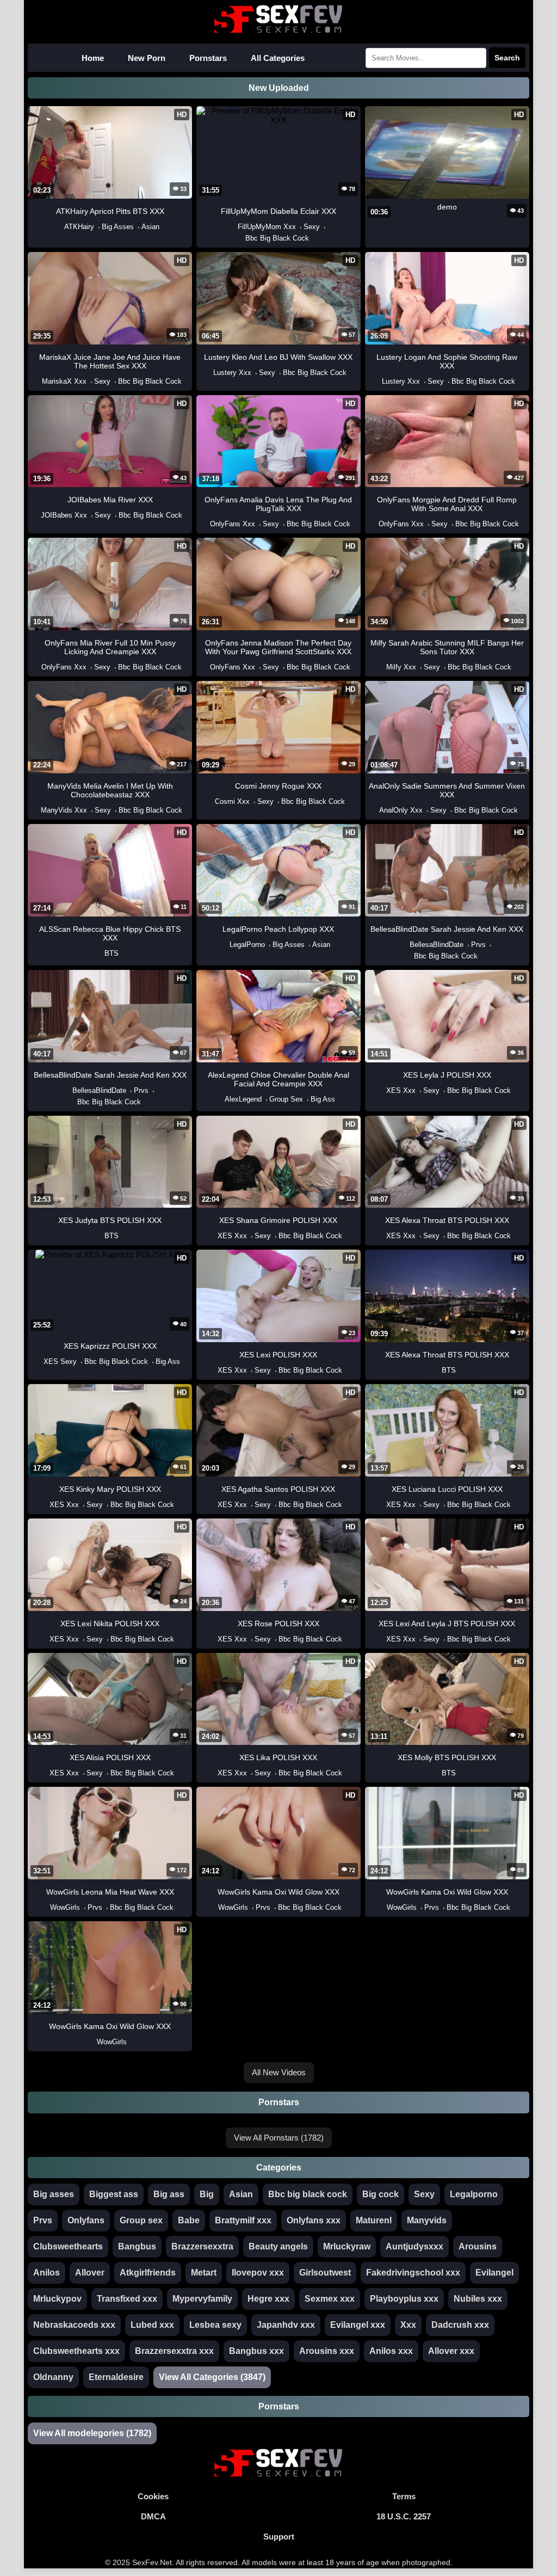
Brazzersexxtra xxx (174, 2351)
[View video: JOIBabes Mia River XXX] (35, 515)
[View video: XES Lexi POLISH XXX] (212, 1370)
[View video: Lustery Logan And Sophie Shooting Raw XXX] (376, 381)
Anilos (47, 2273)
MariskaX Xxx (64, 381)
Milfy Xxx (401, 667)
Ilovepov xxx (258, 2273)
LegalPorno (247, 945)
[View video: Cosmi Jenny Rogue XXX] (209, 801)
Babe (189, 2220)
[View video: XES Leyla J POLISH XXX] (381, 1090)
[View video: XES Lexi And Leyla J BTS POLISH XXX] (381, 1639)
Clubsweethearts (68, 2246)
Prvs (478, 945)
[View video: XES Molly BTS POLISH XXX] (436, 1773)
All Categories (278, 58)
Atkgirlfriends (148, 2273)
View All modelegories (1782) (92, 2433)
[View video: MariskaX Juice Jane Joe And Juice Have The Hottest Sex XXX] (36, 381)
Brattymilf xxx (243, 2220)
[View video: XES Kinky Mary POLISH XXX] (44, 1505)
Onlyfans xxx (314, 2220)
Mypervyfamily (202, 2299)
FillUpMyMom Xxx (267, 227)
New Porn (147, 58)
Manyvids (427, 2220)
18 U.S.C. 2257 (404, 2516)
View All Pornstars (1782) (279, 2138)
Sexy (312, 227)
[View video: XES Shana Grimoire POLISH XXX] (212, 1236)
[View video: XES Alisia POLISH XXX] (44, 1773)
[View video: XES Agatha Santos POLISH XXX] (212, 1505)
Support (279, 2537)
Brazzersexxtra (202, 2246)
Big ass (169, 2194)
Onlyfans (86, 2220)
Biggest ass (114, 2194)
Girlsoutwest (325, 2273)
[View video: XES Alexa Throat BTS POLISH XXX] (381, 1236)
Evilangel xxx (358, 2325)
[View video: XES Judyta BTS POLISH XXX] (99, 1236)
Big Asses (118, 227)
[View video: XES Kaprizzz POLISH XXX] (38, 1361)
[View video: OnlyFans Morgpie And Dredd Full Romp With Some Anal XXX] (373, 524)
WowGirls (65, 1907)
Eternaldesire (116, 2377)
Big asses (54, 2194)
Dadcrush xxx (460, 2325)
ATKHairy (79, 227)
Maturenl (374, 2220)
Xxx (408, 2325)
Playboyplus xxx (404, 2299)
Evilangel (494, 2273)
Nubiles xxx (478, 2299)
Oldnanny (53, 2377)
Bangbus (137, 2246)
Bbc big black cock (308, 2194)
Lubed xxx (152, 2325)
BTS (112, 953)
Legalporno (474, 2194)
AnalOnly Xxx (401, 810)
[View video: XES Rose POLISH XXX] (212, 1639)
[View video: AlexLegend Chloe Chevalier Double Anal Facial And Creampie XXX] (219, 1099)
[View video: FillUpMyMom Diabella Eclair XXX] (232, 227)
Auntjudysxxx (414, 2246)
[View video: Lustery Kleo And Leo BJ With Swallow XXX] (208, 373)
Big (207, 2194)
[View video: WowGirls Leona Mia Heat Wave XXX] (45, 1907)
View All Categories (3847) (212, 2377)
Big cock (380, 2194)
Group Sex (286, 1099)
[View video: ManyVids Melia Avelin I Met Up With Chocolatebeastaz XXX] (35, 810)
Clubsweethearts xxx (76, 2351)
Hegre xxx (268, 2299)
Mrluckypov (57, 2299)
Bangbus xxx (256, 2351)
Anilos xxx (391, 2351)
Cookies (153, 2496)
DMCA (153, 2516)
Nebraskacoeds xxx (74, 2325)
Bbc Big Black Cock (277, 238)
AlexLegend (243, 1099)
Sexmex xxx (330, 2299)
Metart (204, 2273)
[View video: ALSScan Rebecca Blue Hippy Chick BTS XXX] (99, 953)
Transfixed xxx (127, 2299)
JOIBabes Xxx (64, 515)
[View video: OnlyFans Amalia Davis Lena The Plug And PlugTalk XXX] (205, 524)
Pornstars (208, 58)
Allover (90, 2273)
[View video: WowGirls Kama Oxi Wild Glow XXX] (213, 1907)
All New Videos (279, 2072)
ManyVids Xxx (64, 810)
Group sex (141, 2220)
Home (93, 58)
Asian (150, 227)
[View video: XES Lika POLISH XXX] (212, 1773)
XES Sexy (60, 1361)
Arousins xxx (327, 2351)
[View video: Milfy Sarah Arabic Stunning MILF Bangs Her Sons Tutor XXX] (381, 667)
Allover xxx (451, 2351)
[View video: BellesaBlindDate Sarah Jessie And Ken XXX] (404, 945)
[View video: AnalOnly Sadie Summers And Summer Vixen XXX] (374, 810)
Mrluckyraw (347, 2246)
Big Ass (323, 1099)
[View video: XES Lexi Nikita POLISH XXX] (44, 1639)
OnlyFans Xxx (233, 524)
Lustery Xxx (232, 373)
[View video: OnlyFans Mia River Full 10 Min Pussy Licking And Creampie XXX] (36, 667)
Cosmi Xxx (232, 801)
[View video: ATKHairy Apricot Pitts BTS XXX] (59, 227)
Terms (404, 2496)
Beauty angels (278, 2246)
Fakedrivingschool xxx (413, 2273)
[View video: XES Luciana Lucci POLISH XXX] (381, 1505)
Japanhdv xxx (286, 2325)
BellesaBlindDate (437, 945)
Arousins (478, 2246)
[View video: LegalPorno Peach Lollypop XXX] (224, 945)
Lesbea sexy (215, 2325)
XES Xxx (401, 1090)
